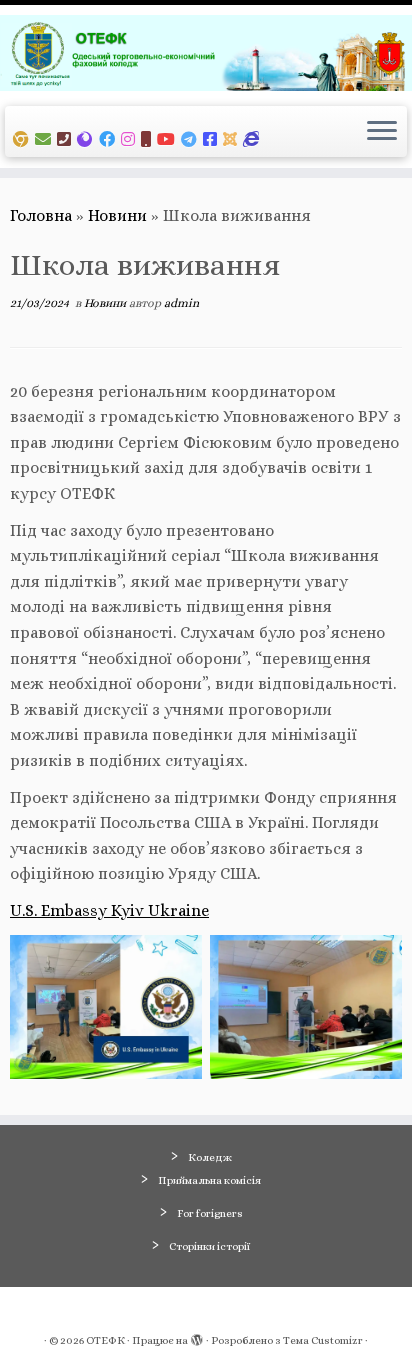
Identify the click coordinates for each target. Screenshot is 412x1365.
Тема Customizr (323, 1340)
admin (181, 303)
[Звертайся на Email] (46, 139)
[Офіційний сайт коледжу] (88, 139)
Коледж (210, 1157)
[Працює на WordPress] (197, 1337)
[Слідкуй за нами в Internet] (254, 139)
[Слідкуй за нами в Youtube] (169, 139)
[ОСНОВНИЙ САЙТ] (24, 139)
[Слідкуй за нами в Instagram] (131, 139)
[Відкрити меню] (382, 132)
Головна (41, 215)
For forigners (210, 1213)
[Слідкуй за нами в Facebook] (213, 139)
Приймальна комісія (209, 1180)
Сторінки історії (209, 1246)
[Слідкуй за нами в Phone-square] (67, 139)
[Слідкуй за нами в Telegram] (192, 139)
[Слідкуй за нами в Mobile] (149, 139)
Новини (117, 215)
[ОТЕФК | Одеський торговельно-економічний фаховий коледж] (206, 53)
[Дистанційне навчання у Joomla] (233, 139)
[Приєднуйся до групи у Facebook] (110, 139)
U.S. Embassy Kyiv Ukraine (109, 910)
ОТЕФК (105, 1340)
